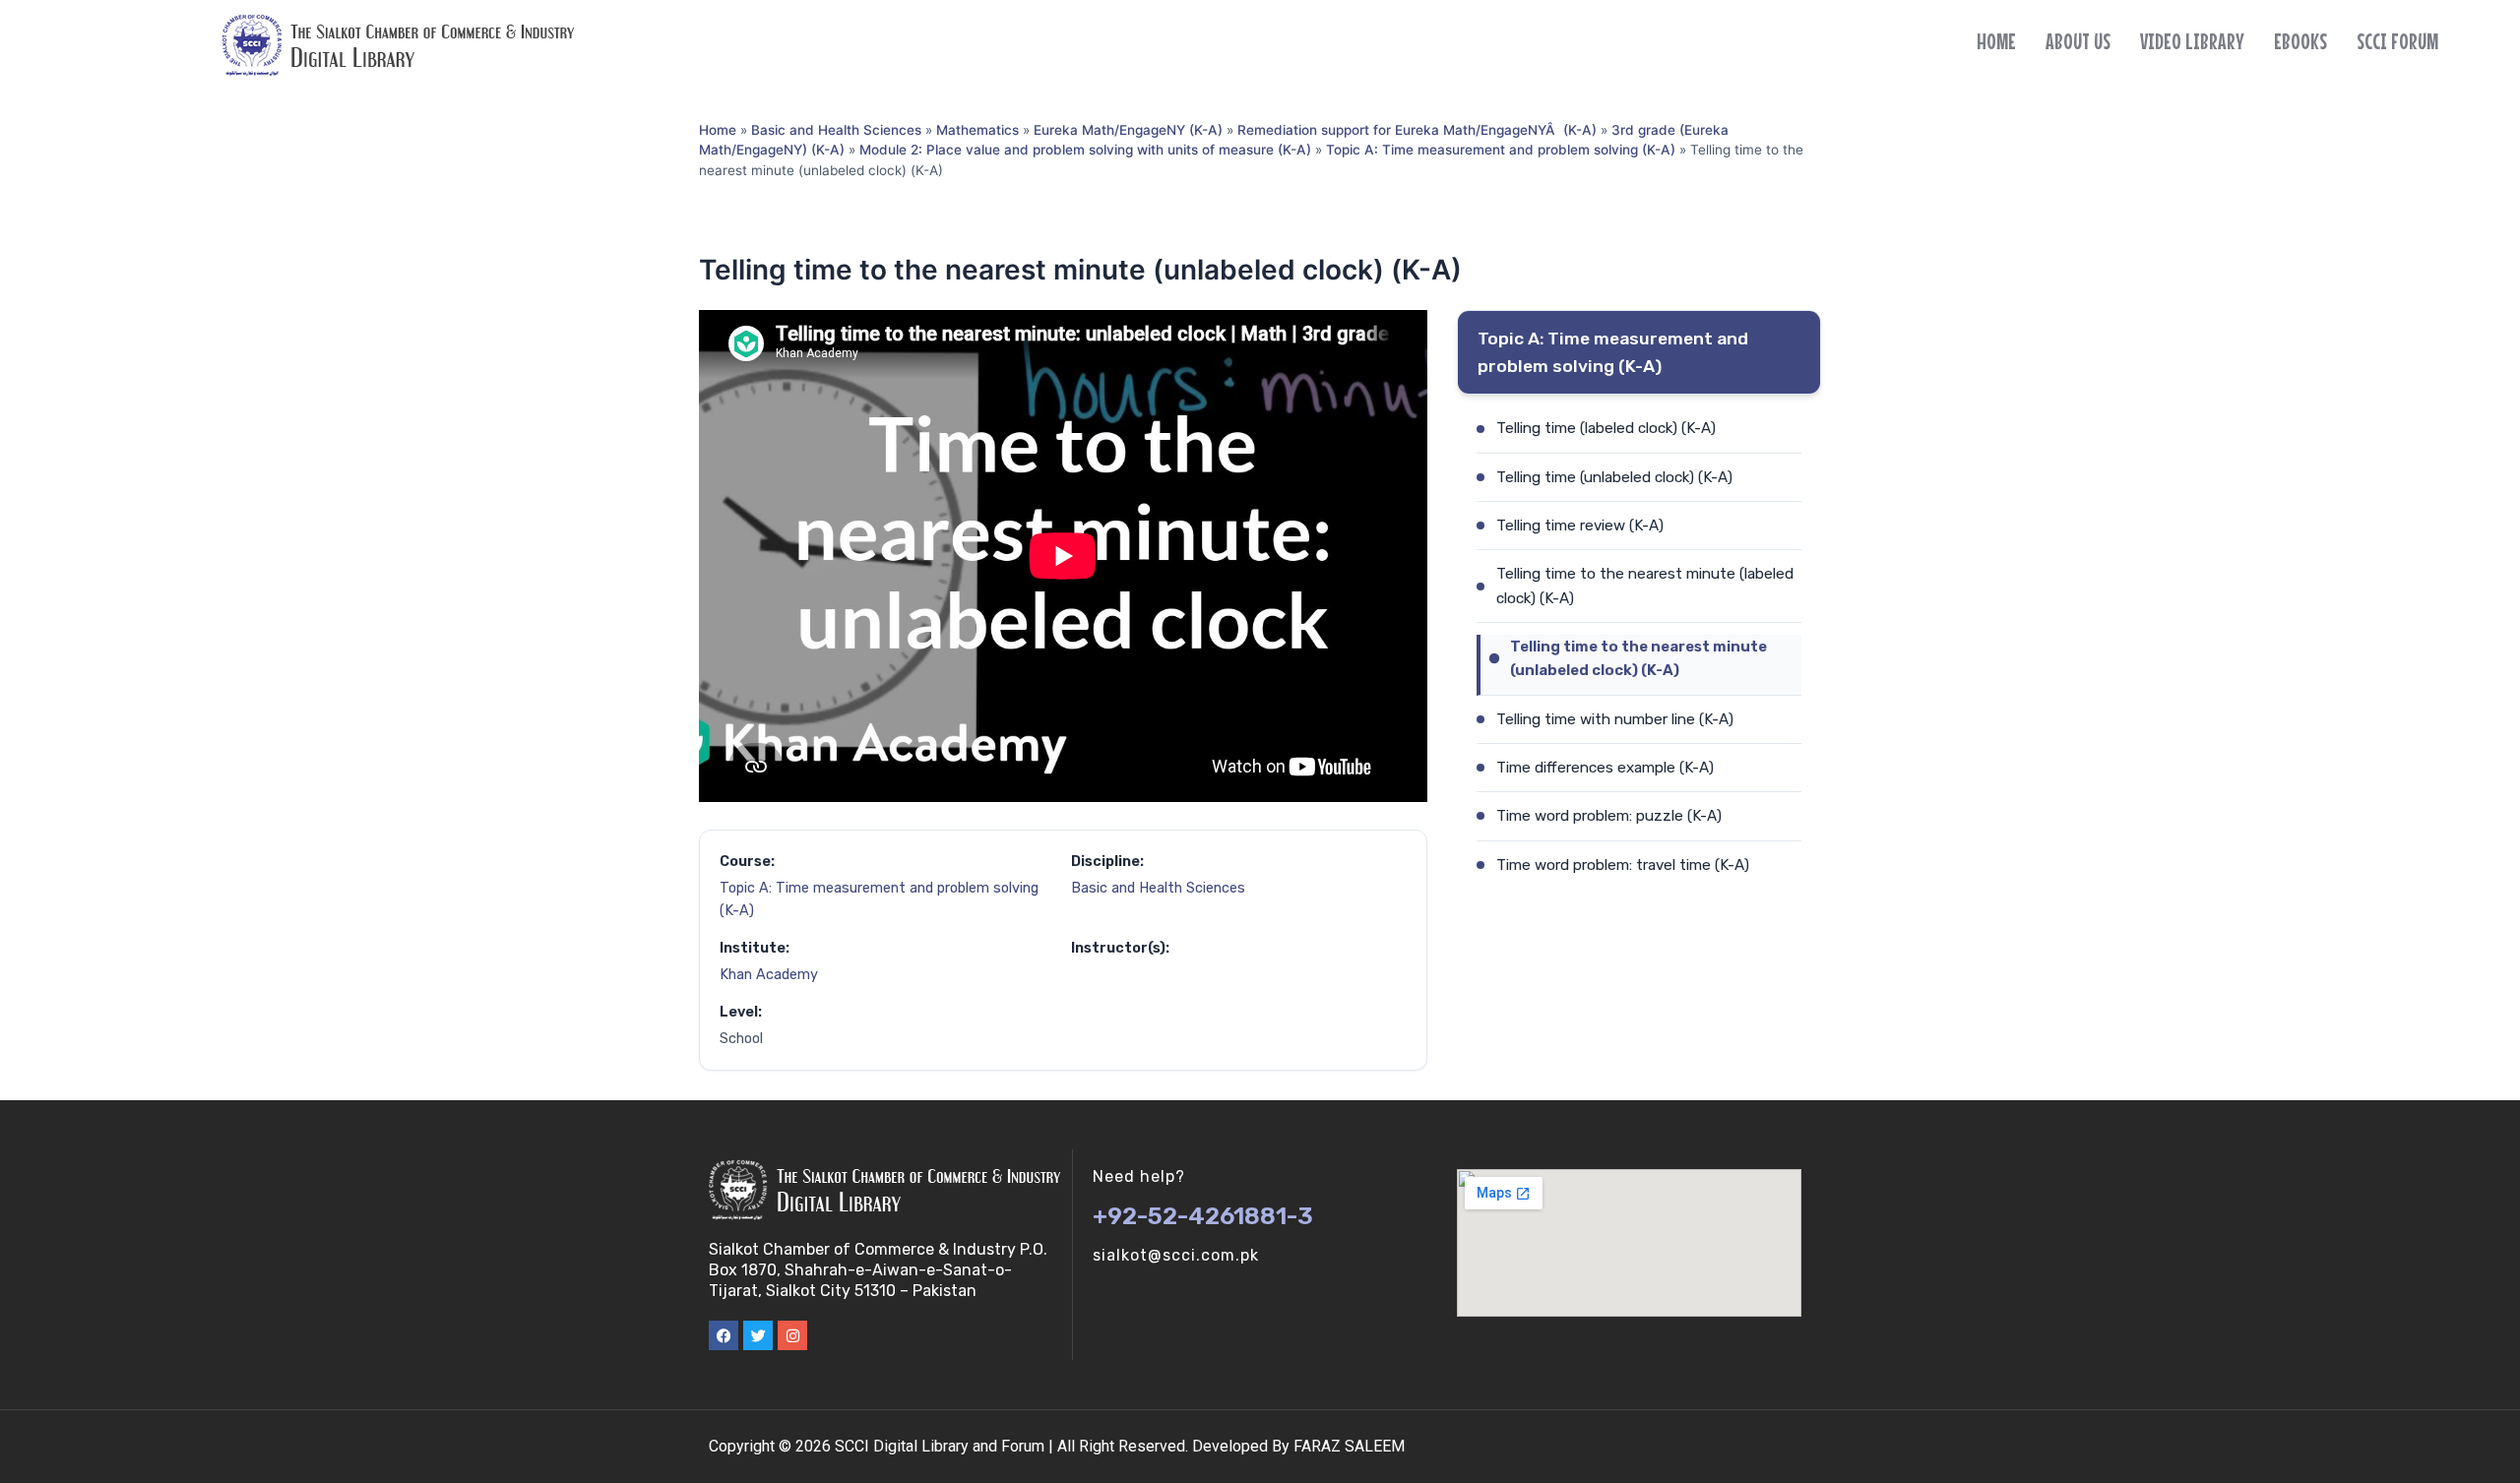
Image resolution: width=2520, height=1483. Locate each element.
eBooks (2300, 41)
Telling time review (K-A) (1580, 525)
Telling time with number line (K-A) (1615, 719)
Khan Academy (769, 975)
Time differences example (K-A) (1605, 768)
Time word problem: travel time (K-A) (1623, 865)
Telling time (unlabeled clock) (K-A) (1614, 477)
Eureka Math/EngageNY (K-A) (1128, 130)
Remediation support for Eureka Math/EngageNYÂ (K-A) (1417, 130)
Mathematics (977, 130)
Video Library (2192, 41)
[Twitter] (758, 1335)
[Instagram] (792, 1335)
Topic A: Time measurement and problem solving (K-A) (1501, 150)
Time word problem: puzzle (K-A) (1609, 816)
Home (1996, 41)
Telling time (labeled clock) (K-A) (1606, 428)
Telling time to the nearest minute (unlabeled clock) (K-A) (1638, 658)
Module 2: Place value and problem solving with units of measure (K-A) (1085, 150)
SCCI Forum (2397, 41)
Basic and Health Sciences (836, 130)
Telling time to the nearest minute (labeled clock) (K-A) (1645, 586)
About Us (2078, 41)
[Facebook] (724, 1335)
